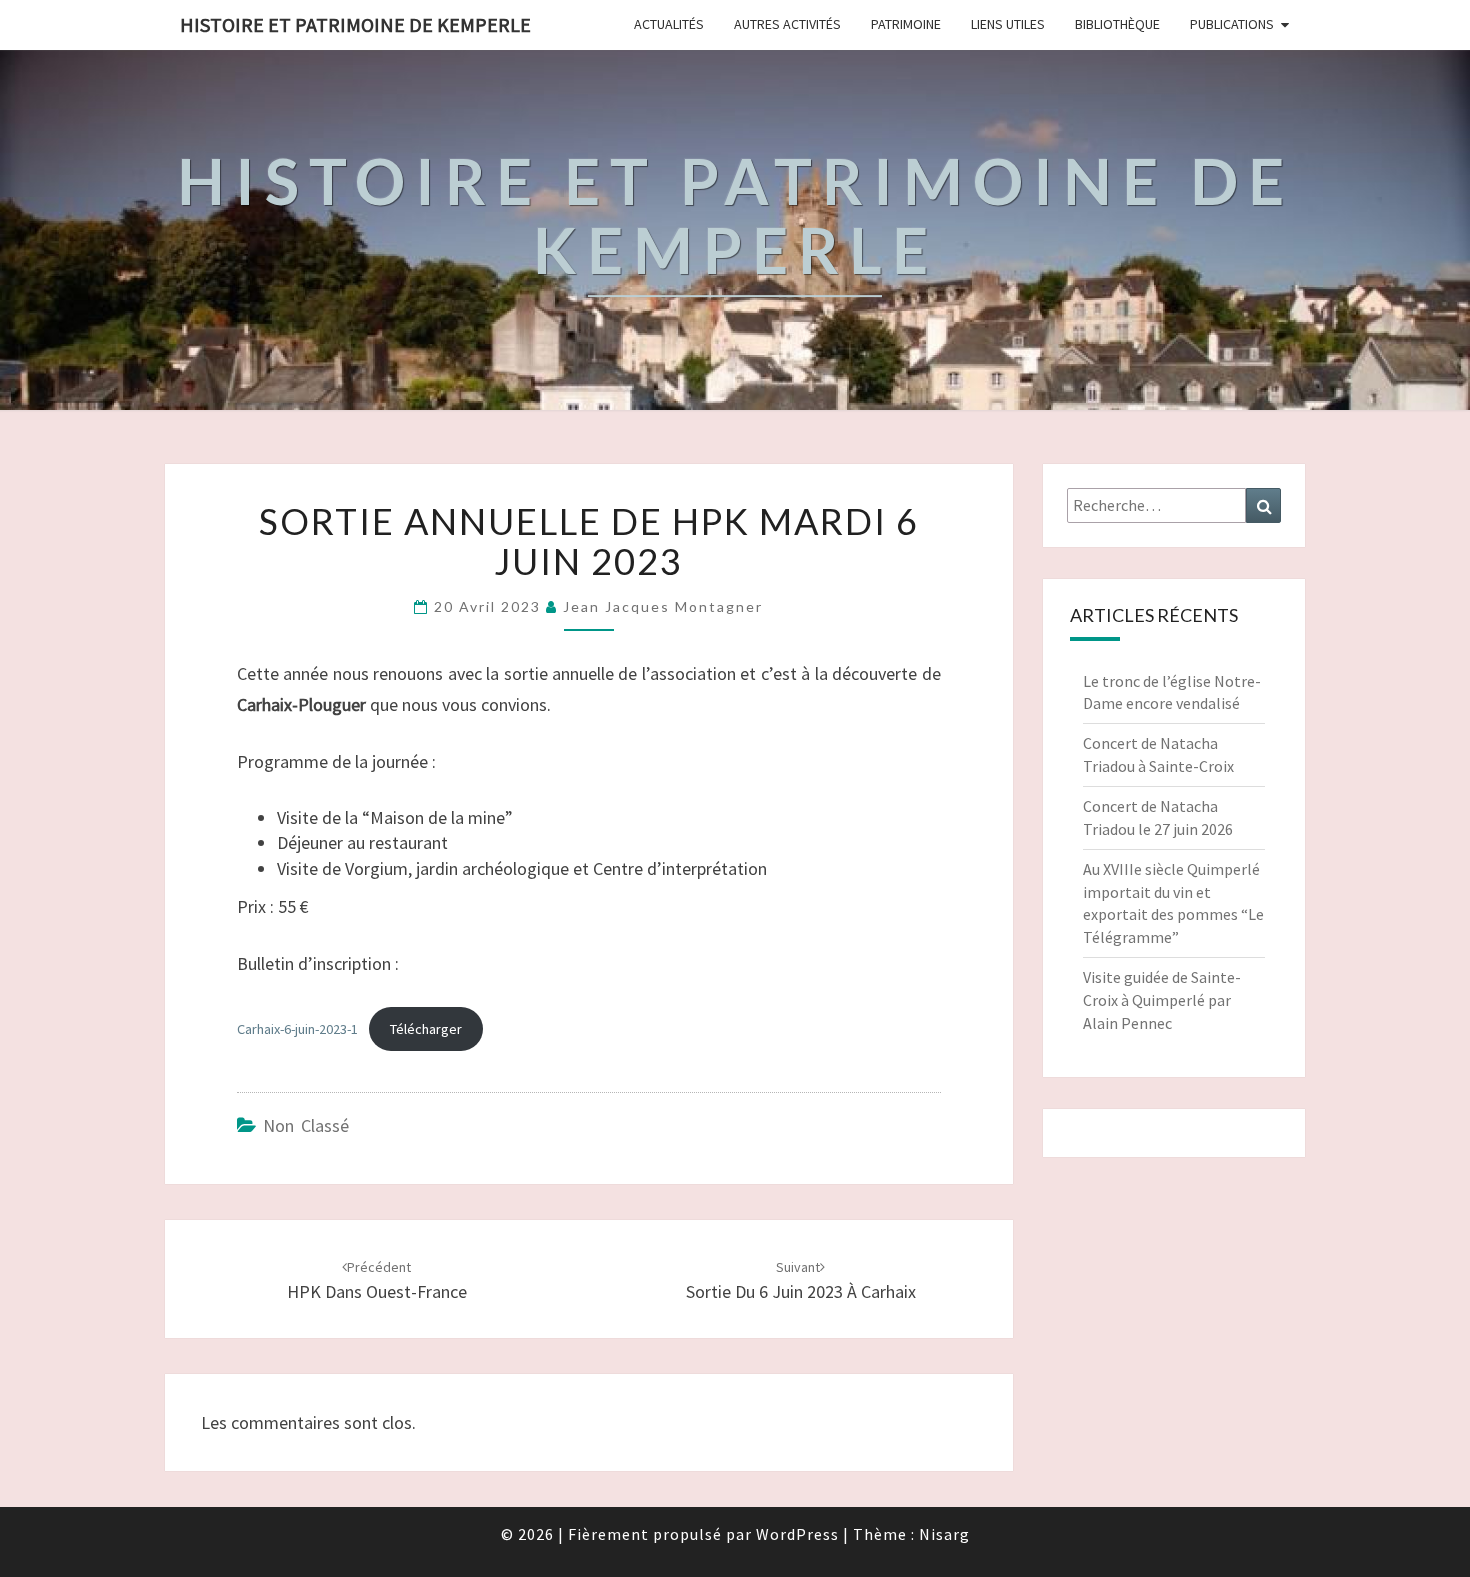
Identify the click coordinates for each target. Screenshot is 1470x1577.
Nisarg (944, 1534)
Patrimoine (906, 24)
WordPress (797, 1534)
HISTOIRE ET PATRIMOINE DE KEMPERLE (355, 24)
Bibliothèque (1117, 24)
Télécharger (426, 1029)
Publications (1232, 24)
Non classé (306, 1125)
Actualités (669, 24)
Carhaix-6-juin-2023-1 (297, 1029)
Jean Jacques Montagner (663, 606)
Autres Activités (787, 24)
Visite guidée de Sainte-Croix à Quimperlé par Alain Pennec (1162, 1000)
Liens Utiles (1008, 24)
